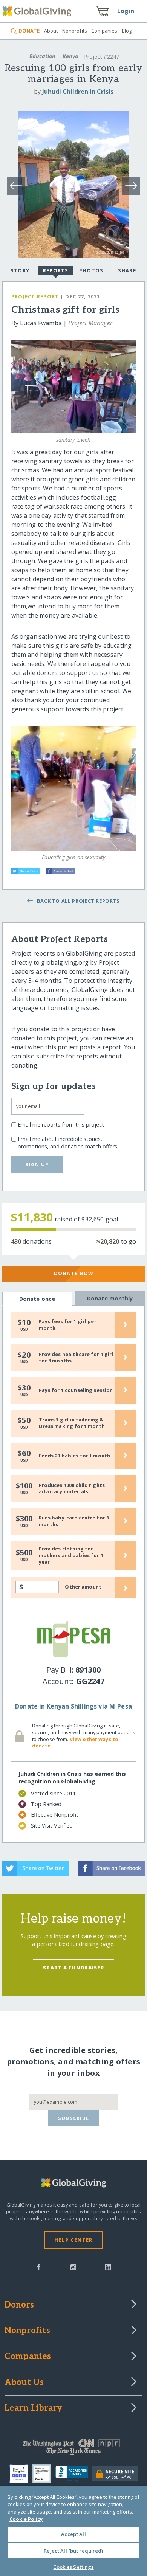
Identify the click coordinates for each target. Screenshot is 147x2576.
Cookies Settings (73, 2567)
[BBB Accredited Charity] (74, 2474)
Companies (104, 31)
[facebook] (39, 2267)
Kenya (70, 56)
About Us (24, 2383)
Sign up (37, 1164)
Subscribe (74, 2118)
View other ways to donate (75, 1743)
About (51, 31)
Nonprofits (75, 31)
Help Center (73, 2240)
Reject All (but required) (73, 2551)
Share (127, 270)
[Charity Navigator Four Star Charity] (21, 2474)
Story (20, 270)
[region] (73, 2531)
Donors (19, 2305)
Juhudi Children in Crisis (78, 92)
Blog (127, 31)
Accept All (73, 2534)
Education (42, 56)
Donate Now (74, 1273)
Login (126, 11)
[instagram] (73, 2267)
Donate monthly (110, 1298)
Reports (56, 270)
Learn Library (34, 2408)
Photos (91, 270)
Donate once (37, 1299)
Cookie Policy (26, 2519)
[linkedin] (108, 2267)
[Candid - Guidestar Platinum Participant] (44, 2474)
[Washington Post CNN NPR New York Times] (74, 2449)
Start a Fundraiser (73, 1968)
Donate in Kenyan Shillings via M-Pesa (73, 1706)
